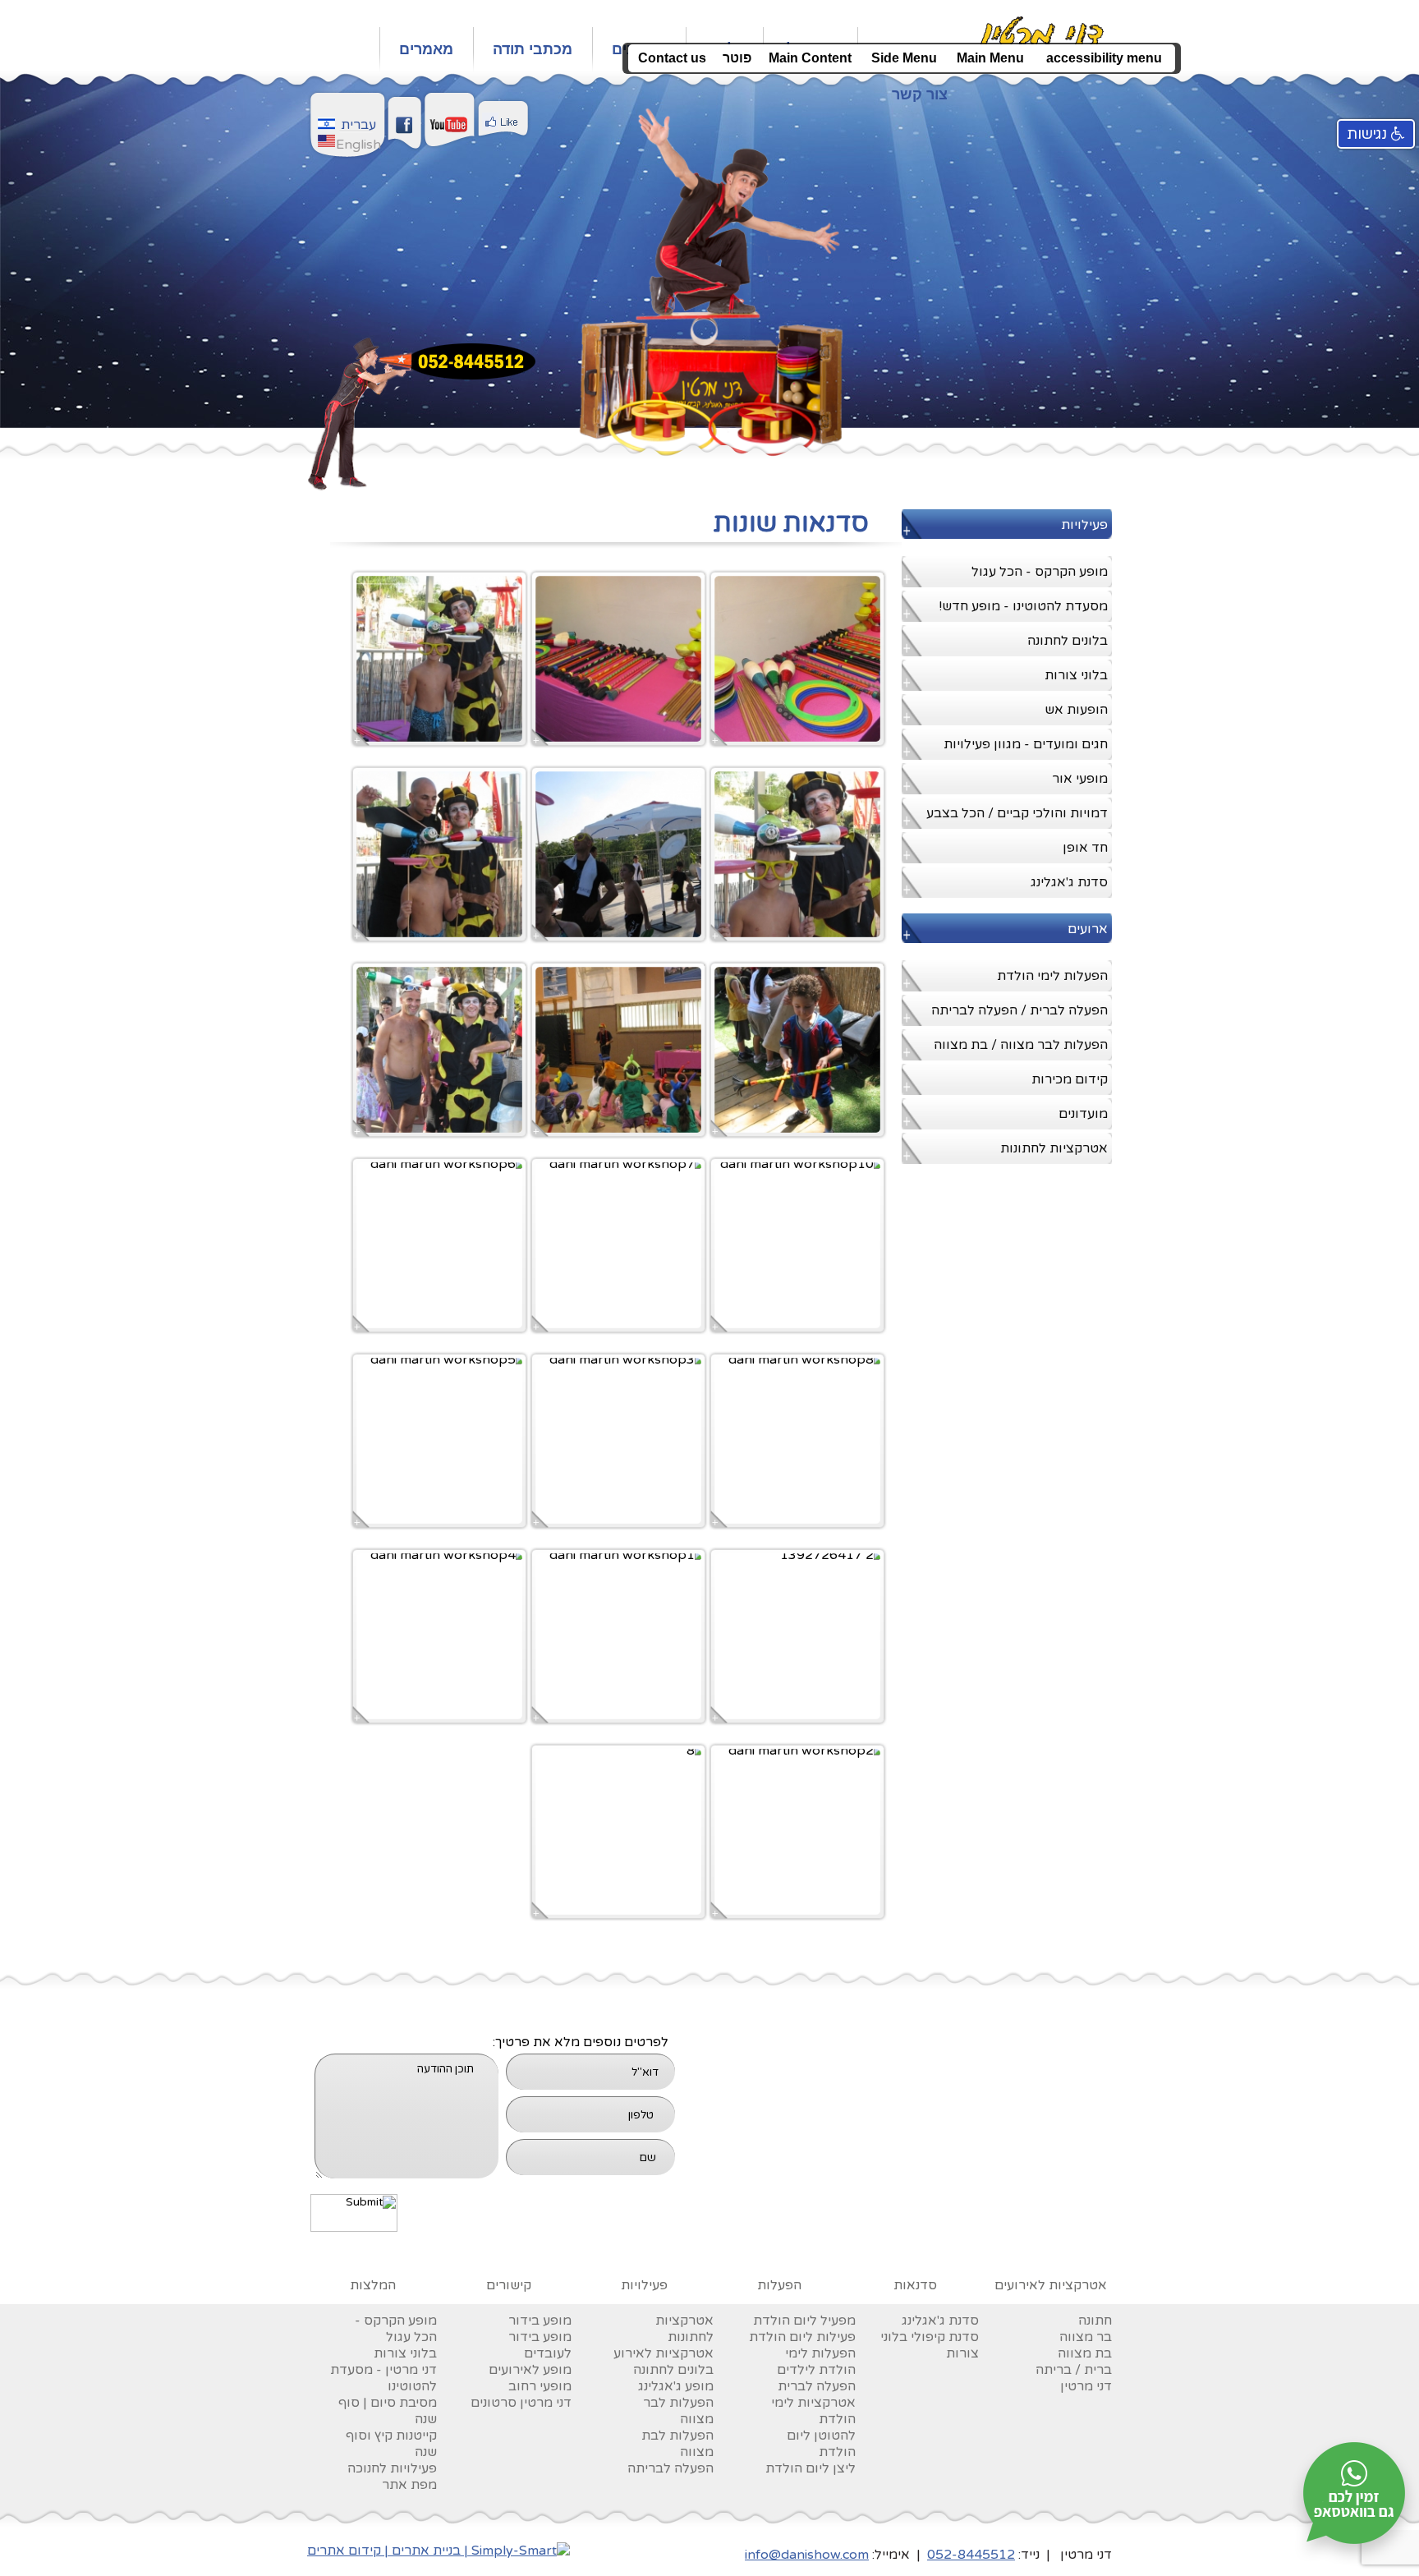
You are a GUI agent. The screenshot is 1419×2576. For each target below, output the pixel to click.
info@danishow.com (807, 2555)
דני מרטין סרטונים (521, 2403)
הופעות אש (1076, 710)
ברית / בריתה (1074, 2370)
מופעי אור (1080, 779)
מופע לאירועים (530, 2370)
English (358, 145)
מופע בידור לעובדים (540, 2345)
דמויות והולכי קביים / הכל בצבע (1017, 813)
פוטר (737, 58)
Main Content (810, 58)
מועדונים (1083, 1114)
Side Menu (904, 58)
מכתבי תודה (533, 49)
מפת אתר (409, 2485)
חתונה (1095, 2321)
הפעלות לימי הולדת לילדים (816, 2362)
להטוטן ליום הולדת (821, 2444)
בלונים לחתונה (1068, 641)
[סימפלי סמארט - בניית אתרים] (439, 2551)
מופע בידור (540, 2321)
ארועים (1088, 929)
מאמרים (426, 49)
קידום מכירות (1070, 1079)
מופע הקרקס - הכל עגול (1040, 572)
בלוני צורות (1076, 675)
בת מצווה (1085, 2353)
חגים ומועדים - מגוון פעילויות (1026, 744)
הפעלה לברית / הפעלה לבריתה (1019, 1010)
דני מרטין (1086, 2386)
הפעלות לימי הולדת (1052, 976)
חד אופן (1085, 848)
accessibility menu (1104, 58)
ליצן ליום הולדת (811, 2468)
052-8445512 (971, 2555)
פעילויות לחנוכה (392, 2468)
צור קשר (920, 94)
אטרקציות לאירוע (664, 2353)
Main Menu (990, 58)
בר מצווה (1086, 2337)
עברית (358, 125)
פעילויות (1084, 525)
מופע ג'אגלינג (676, 2386)
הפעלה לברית (817, 2386)
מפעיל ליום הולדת (804, 2321)
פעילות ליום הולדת (802, 2337)
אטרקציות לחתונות (1054, 1148)
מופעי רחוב (540, 2386)
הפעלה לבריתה (670, 2468)
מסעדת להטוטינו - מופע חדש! (1023, 606)
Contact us (672, 58)
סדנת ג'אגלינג (1069, 882)
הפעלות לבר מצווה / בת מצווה (1021, 1045)
